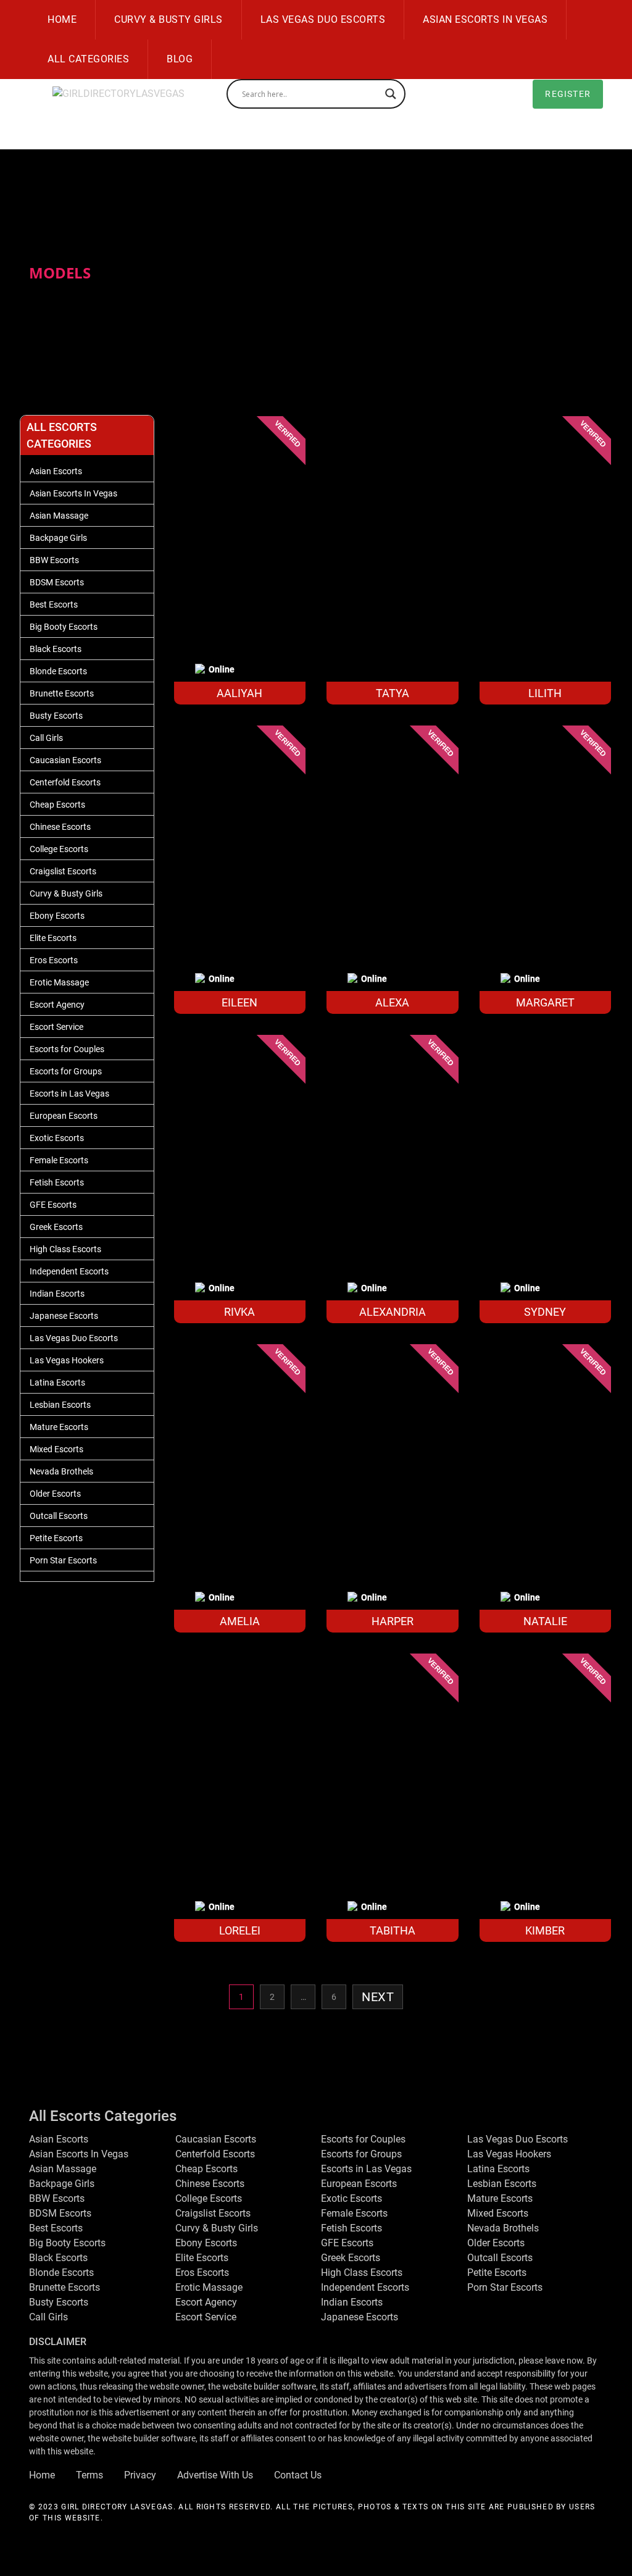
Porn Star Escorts (63, 1560)
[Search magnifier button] (391, 94)
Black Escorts (56, 649)
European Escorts (64, 1116)
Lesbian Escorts (60, 1405)
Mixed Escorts (56, 1449)
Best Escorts (54, 604)
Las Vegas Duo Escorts (323, 19)
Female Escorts (59, 1160)
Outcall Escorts (59, 1516)
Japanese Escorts (64, 1316)
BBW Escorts (54, 560)
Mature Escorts (59, 1427)
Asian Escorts (56, 471)
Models (60, 273)
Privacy (140, 2475)
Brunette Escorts (62, 693)
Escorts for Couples (67, 1049)
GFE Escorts (53, 1205)
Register (568, 94)
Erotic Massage (59, 982)
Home (62, 19)
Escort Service (56, 1027)
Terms (89, 2475)
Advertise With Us (215, 2475)
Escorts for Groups (66, 1071)
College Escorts (59, 849)
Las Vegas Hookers (67, 1360)
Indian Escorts (57, 1294)
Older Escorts (55, 1494)
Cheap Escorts (57, 805)
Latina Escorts (57, 1382)
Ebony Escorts (57, 916)
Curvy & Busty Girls (168, 19)
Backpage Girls (58, 538)
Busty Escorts (56, 716)
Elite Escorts (53, 938)
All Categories (88, 59)
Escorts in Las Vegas (69, 1094)
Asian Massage (59, 516)
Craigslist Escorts (63, 871)
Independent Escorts (69, 1271)
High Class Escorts (65, 1249)
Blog (180, 59)
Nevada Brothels (61, 1471)
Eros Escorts (54, 960)
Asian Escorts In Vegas (485, 19)
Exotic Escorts (57, 1138)
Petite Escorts (56, 1538)
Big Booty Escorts (64, 627)
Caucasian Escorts (65, 760)
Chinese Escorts (60, 827)
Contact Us (298, 2475)
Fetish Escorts (57, 1182)
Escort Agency (57, 1005)
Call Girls (46, 738)
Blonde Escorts (58, 671)
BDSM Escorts (57, 582)
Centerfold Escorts (65, 782)
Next (378, 1997)
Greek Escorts (56, 1227)
